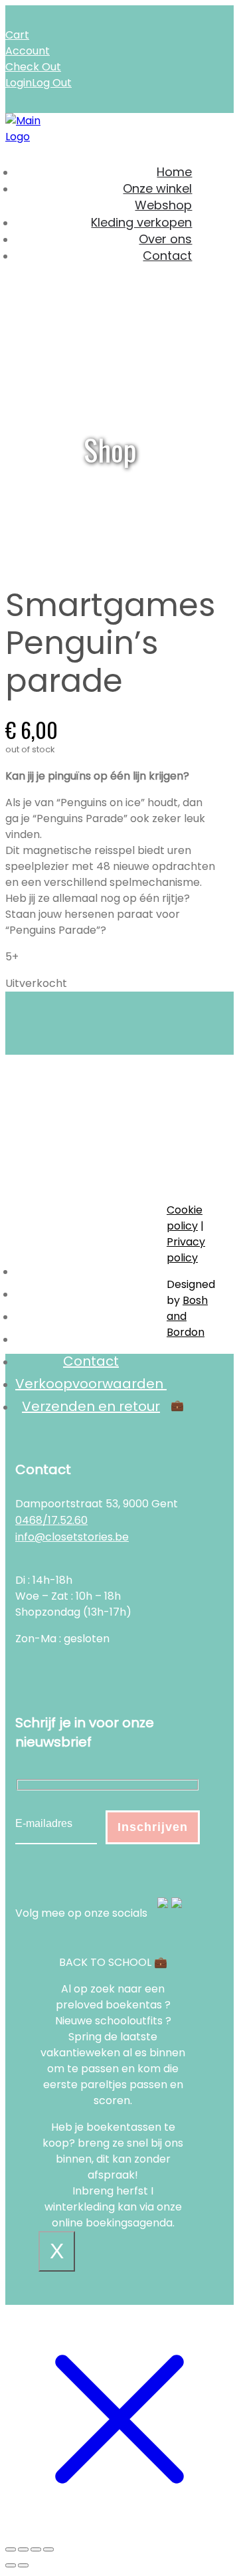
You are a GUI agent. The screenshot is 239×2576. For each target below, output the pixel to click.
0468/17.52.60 (51, 1520)
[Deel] (36, 2549)
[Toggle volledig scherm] (23, 2549)
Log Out (52, 83)
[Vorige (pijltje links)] (11, 2565)
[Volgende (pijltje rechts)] (23, 2565)
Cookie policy (185, 1218)
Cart (17, 35)
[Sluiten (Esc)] (48, 2549)
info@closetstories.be (72, 1537)
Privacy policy (186, 1250)
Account (28, 51)
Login (19, 83)
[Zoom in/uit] (11, 2549)
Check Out (33, 67)
